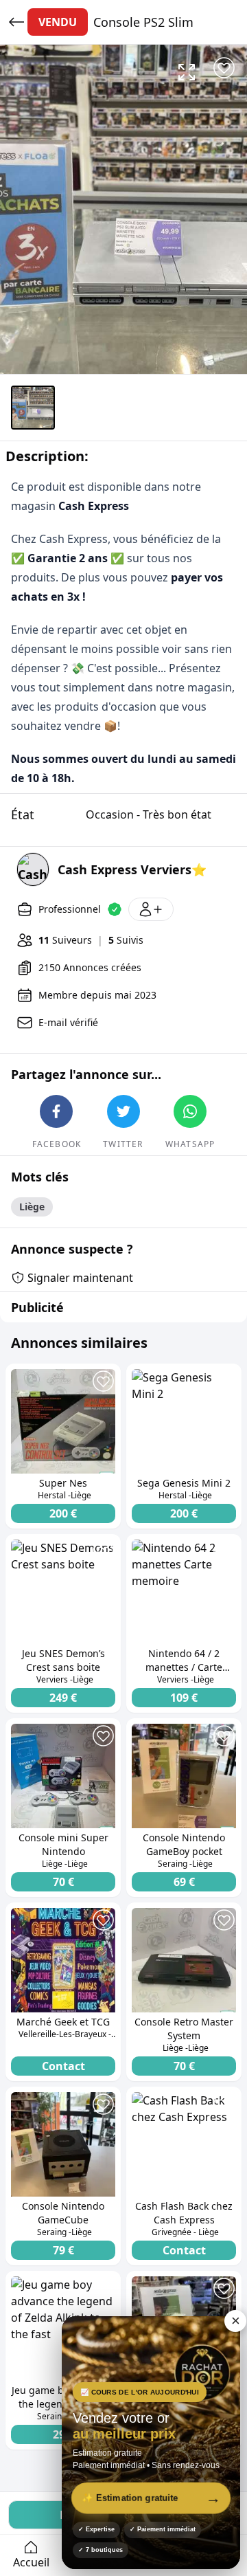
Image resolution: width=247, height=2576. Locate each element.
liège (32, 1207)
